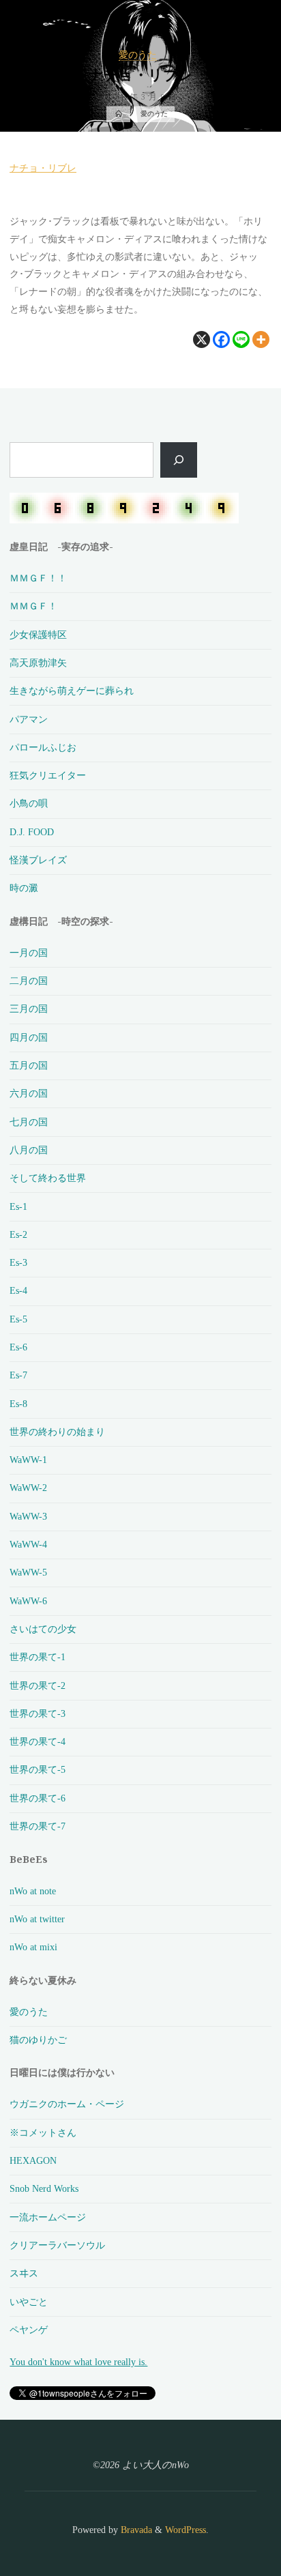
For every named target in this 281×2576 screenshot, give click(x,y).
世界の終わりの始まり (57, 1432)
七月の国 (29, 1122)
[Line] (242, 339)
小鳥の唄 (29, 803)
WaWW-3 (28, 1516)
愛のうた (138, 55)
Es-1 (18, 1206)
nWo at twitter (37, 1919)
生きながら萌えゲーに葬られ (72, 691)
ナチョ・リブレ (43, 167)
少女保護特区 (38, 635)
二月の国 (29, 981)
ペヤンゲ (29, 2330)
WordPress (186, 2530)
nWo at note (33, 1891)
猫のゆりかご (38, 2040)
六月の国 (29, 1093)
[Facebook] (222, 339)
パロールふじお (43, 747)
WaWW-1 (28, 1460)
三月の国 (29, 1009)
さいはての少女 (43, 1629)
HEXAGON (33, 2160)
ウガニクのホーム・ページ (67, 2104)
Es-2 (18, 1234)
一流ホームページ (48, 2217)
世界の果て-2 (38, 1685)
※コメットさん (43, 2132)
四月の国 (29, 1037)
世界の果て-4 (38, 1741)
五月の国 (29, 1065)
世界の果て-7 (38, 1826)
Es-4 (18, 1290)
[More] (262, 339)
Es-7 (18, 1375)
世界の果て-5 (38, 1769)
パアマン (29, 719)
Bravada (135, 2530)
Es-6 (18, 1347)
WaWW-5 (28, 1572)
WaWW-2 (28, 1488)
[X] (202, 339)
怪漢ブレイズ (38, 860)
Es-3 (18, 1262)
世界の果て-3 (38, 1713)
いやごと (29, 2302)
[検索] (179, 460)
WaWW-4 (28, 1544)
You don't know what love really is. (78, 2362)
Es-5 (18, 1319)
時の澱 (24, 888)
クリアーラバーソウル (57, 2245)
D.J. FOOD (32, 832)
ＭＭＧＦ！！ (38, 578)
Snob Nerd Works (44, 2188)
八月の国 (29, 1150)
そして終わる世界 (48, 1178)
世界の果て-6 (38, 1798)
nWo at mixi (33, 1947)
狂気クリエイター (48, 775)
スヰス (24, 2273)
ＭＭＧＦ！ (33, 606)
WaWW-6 (28, 1601)
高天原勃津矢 (38, 663)
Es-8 (18, 1404)
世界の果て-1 (38, 1657)
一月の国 (29, 953)
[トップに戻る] (228, 2523)
